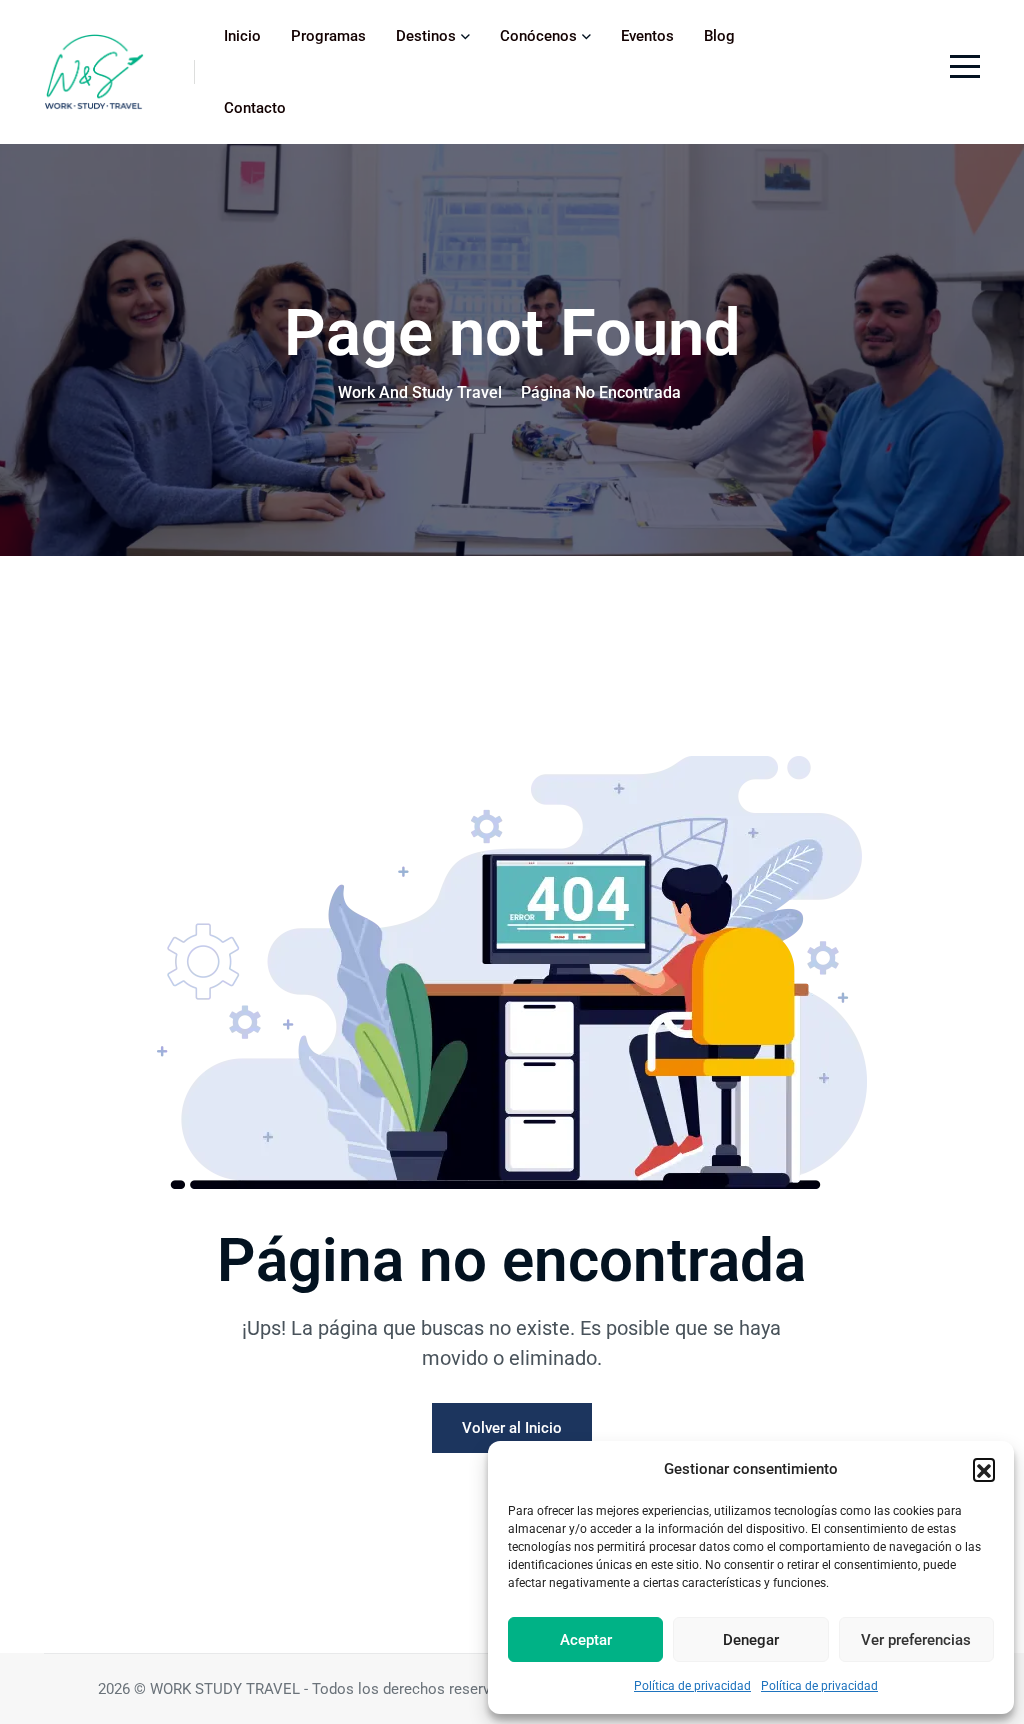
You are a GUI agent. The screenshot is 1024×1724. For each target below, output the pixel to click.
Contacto (255, 108)
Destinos (426, 36)
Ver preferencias (916, 1640)
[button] (984, 1469)
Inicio (242, 36)
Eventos (647, 36)
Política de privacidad (692, 1686)
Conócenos (538, 36)
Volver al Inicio (512, 1428)
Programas (328, 36)
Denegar (751, 1640)
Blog (719, 36)
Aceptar (586, 1640)
